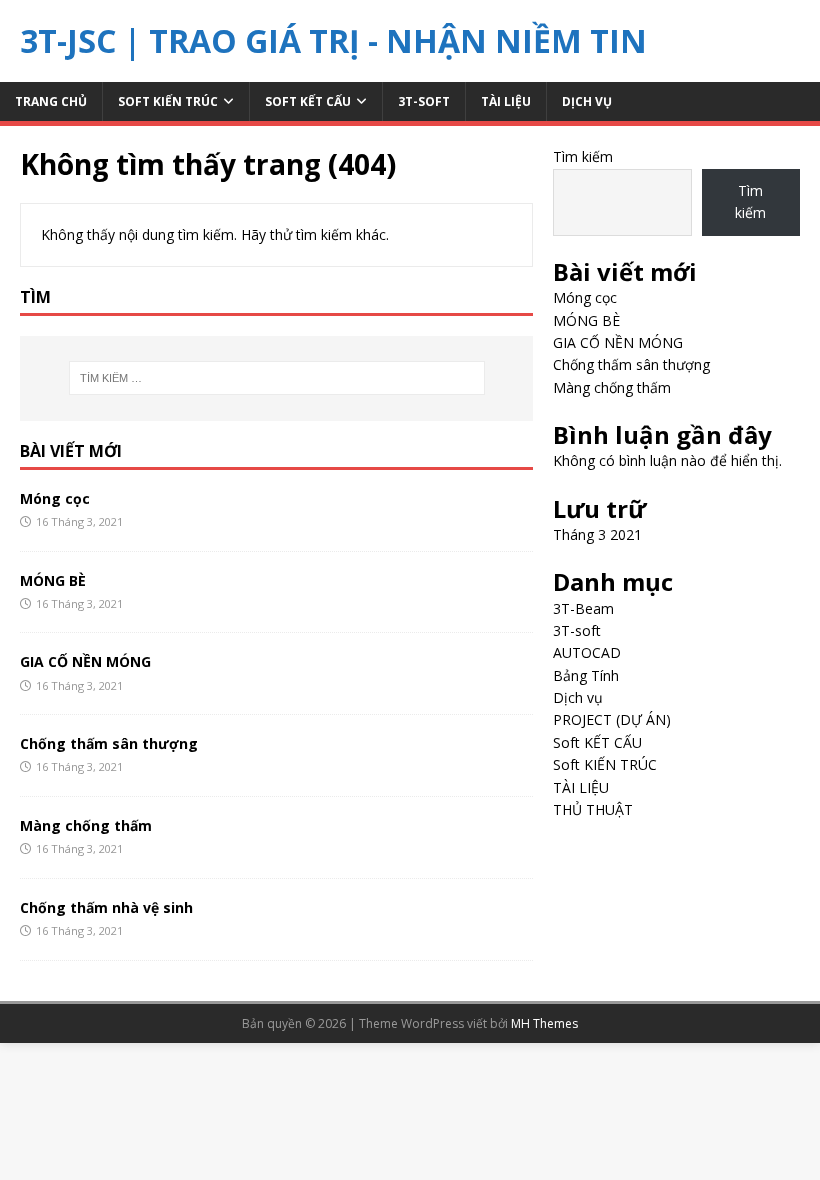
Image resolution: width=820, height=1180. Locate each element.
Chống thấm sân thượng (109, 743)
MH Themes (544, 1023)
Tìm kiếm (583, 156)
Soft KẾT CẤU (308, 101)
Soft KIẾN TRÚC (168, 101)
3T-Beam (583, 608)
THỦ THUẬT (593, 809)
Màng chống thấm (86, 825)
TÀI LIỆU (506, 101)
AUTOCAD (587, 652)
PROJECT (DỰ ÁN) (612, 719)
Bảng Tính (586, 675)
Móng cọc (55, 498)
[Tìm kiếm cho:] (277, 378)
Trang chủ (51, 101)
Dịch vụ (587, 101)
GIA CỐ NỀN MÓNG (85, 661)
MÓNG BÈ (53, 580)
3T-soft (424, 101)
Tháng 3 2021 (597, 534)
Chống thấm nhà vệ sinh (106, 907)
